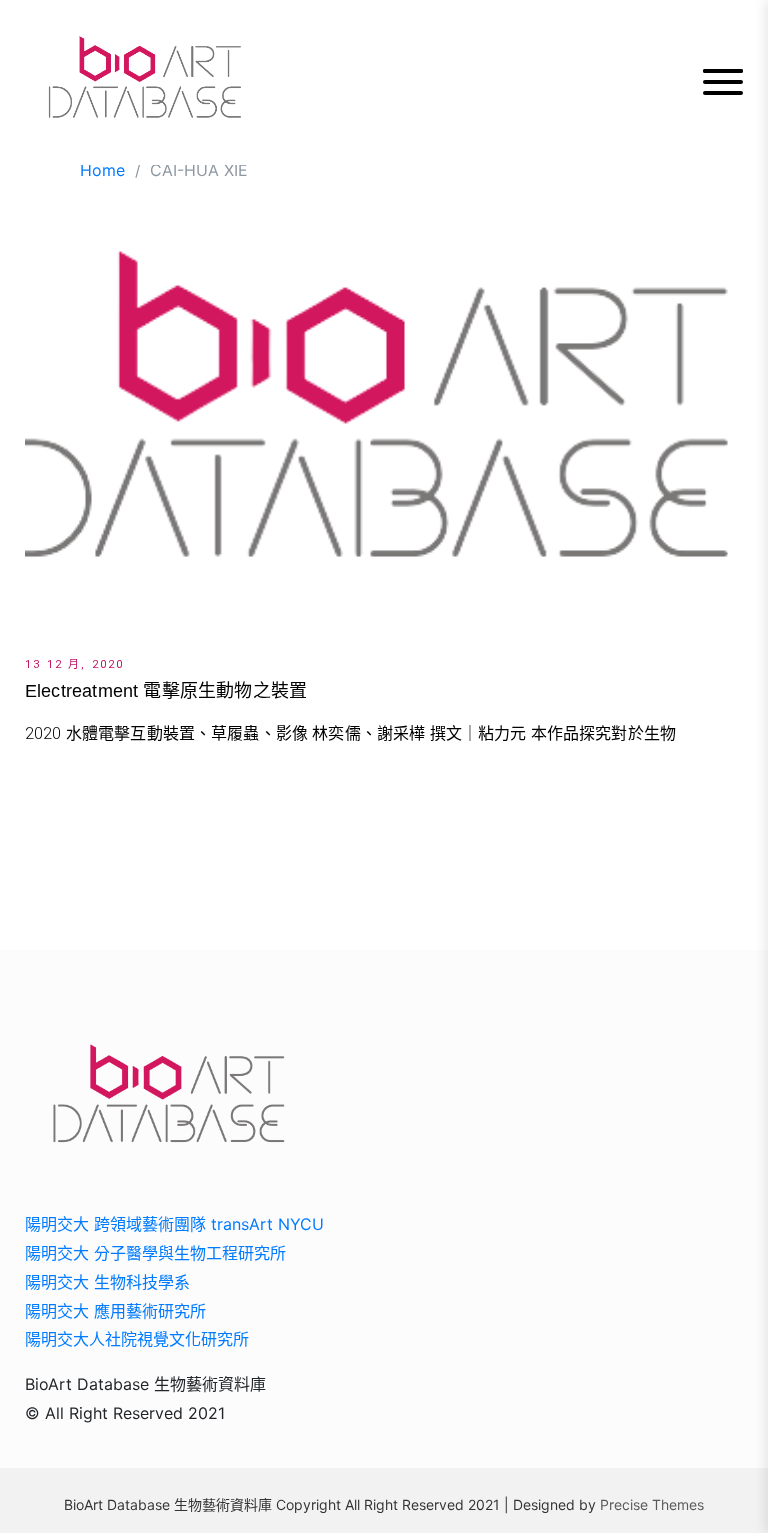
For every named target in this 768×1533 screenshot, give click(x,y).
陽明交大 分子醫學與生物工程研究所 (155, 1253)
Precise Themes (652, 1504)
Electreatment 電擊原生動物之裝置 (166, 691)
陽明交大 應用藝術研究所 (115, 1311)
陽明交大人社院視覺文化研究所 (137, 1339)
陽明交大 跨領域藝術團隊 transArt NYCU (174, 1224)
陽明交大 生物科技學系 (107, 1282)
